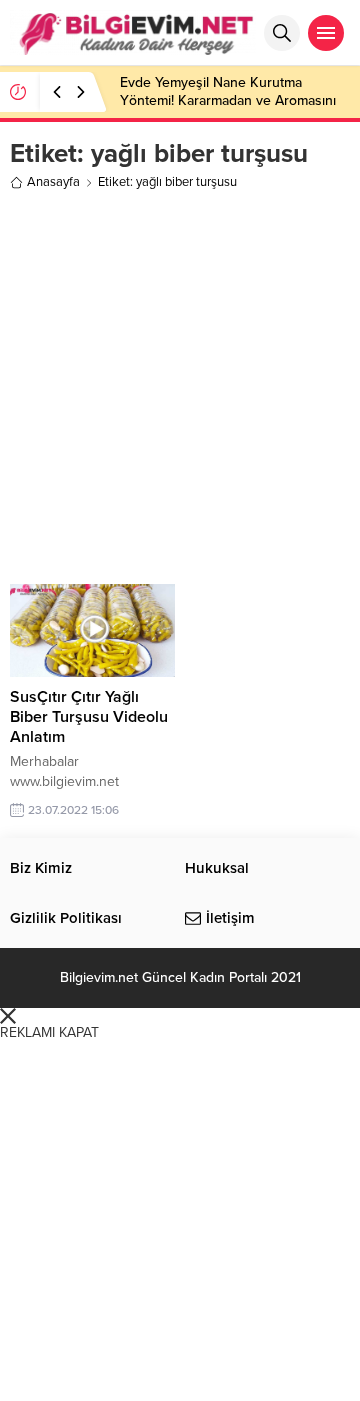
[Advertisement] (180, 384)
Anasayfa (53, 182)
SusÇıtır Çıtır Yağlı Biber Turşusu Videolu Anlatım (89, 717)
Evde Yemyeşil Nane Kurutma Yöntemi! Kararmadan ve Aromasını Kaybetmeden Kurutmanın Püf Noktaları (228, 109)
